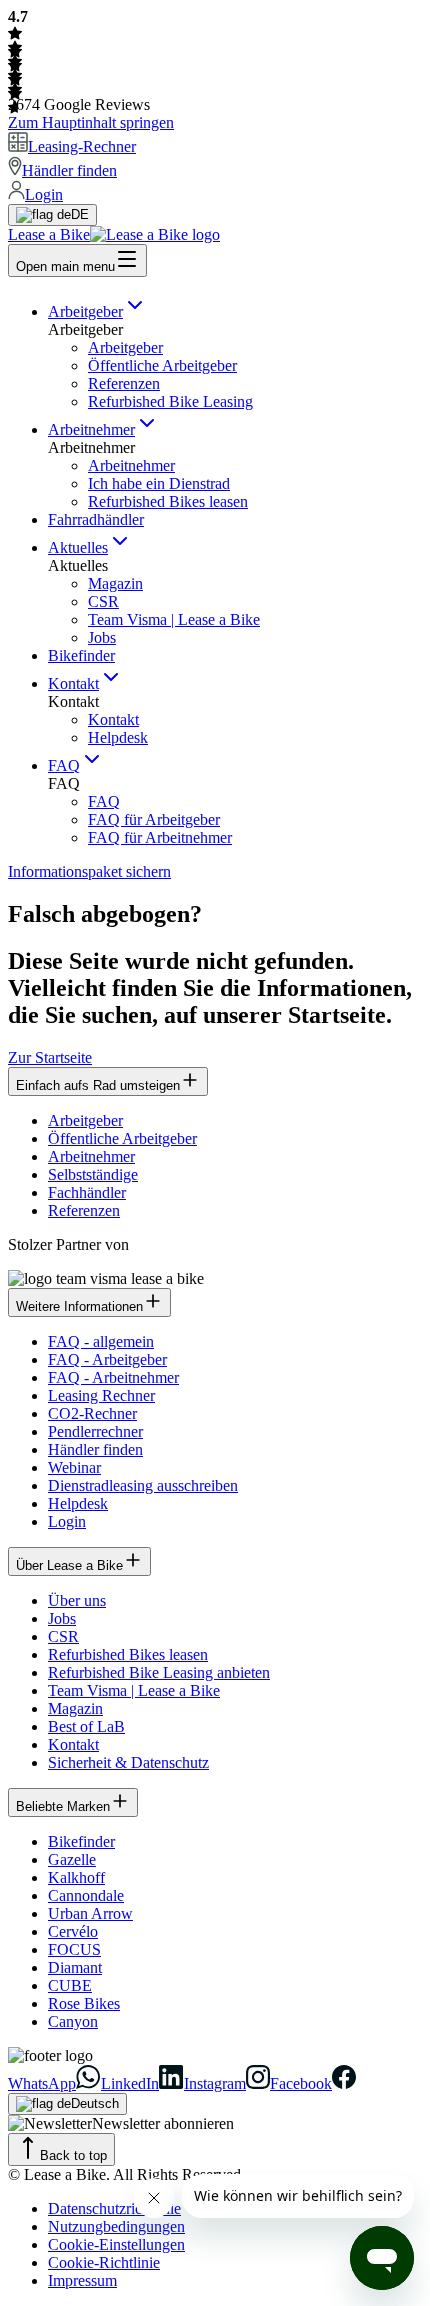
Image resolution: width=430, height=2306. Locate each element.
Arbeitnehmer (91, 429)
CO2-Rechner (92, 1413)
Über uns (77, 1600)
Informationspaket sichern (89, 871)
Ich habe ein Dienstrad (159, 483)
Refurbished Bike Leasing (170, 401)
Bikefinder (81, 655)
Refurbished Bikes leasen (168, 501)
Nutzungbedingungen (116, 2226)
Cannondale (86, 1895)
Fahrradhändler (96, 519)
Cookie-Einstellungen (116, 2244)
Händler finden (95, 1449)
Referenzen (124, 383)
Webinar (74, 1467)
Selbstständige (93, 1174)
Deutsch (95, 2103)
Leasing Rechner (101, 1395)
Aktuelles (78, 547)
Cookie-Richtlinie (104, 2262)
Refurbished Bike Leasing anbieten (159, 1672)
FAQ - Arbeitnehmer (113, 1377)
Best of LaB (86, 1726)
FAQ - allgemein (101, 1341)
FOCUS (74, 1949)
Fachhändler (87, 1192)
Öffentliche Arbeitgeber (162, 365)
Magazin (115, 583)
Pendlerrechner (95, 1431)
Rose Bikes (84, 2003)
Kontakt (73, 683)
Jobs (102, 637)
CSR (103, 601)
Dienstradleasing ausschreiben (143, 1485)
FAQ (64, 765)
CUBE (70, 1985)
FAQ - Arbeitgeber (107, 1359)
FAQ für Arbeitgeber (154, 819)
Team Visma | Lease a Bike (174, 619)
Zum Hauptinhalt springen (91, 122)
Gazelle (72, 1859)
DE (80, 214)
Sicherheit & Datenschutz (128, 1762)
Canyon (73, 2021)
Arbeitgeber (85, 311)
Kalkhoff (76, 1877)
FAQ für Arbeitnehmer (160, 837)
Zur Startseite (50, 1057)
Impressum (82, 2280)
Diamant (75, 1967)
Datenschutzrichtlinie (114, 2208)
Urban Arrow (90, 1913)
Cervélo (73, 1931)
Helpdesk (118, 737)
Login (67, 1521)
